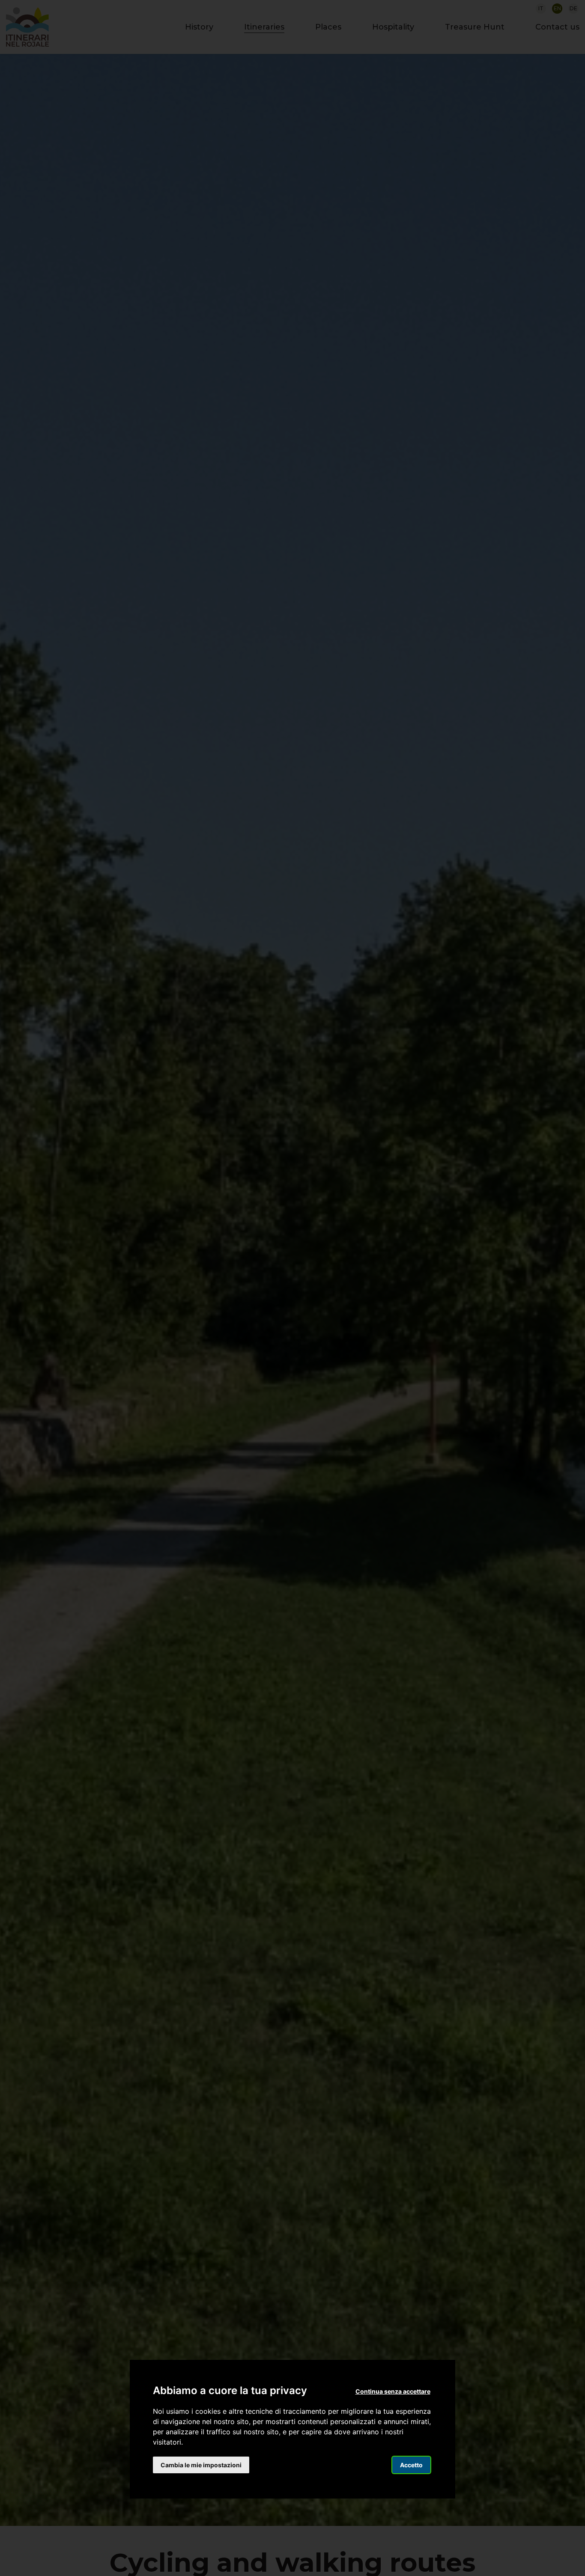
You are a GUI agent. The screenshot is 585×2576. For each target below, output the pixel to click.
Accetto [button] (411, 2465)
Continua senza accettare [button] (393, 2391)
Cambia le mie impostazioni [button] (201, 2465)
